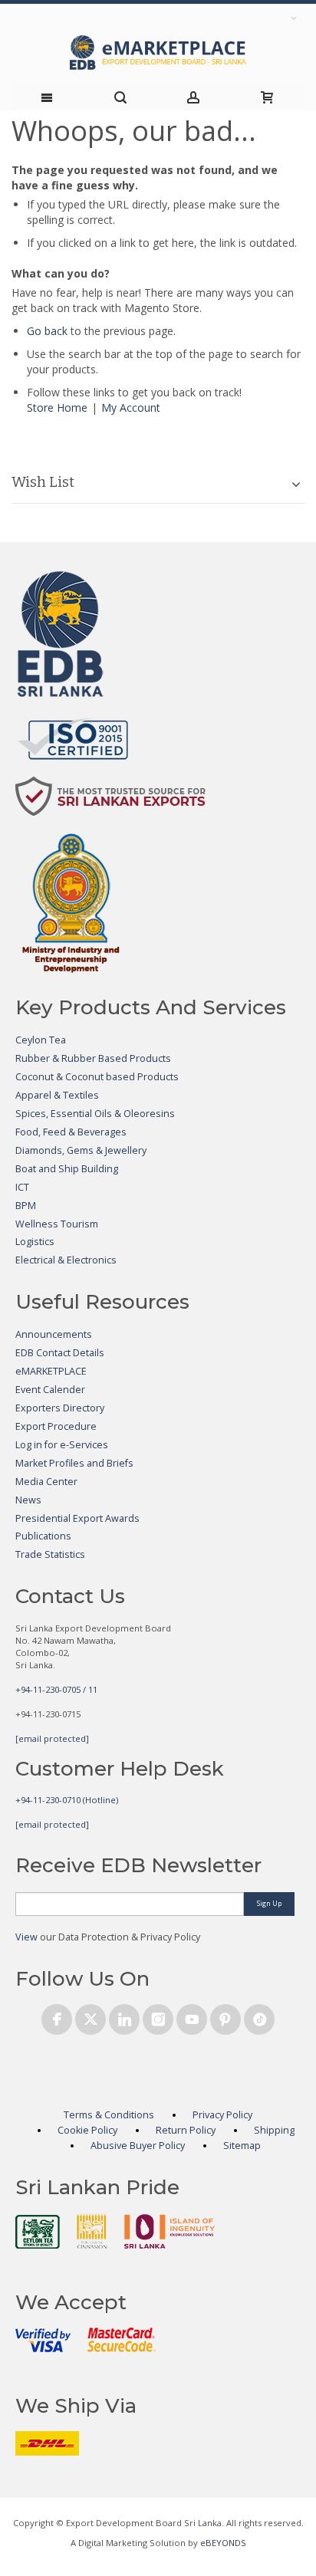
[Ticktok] (259, 2017)
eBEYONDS (223, 2543)
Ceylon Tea (41, 1040)
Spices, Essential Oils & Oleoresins (95, 1114)
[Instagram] (158, 2017)
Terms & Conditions (109, 2115)
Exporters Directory (60, 1408)
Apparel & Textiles (57, 1095)
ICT (22, 1187)
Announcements (54, 1334)
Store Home (57, 407)
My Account (131, 407)
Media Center (46, 1482)
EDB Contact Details (60, 1353)
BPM (26, 1206)
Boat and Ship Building (67, 1169)
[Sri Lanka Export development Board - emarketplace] (158, 53)
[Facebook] (57, 2017)
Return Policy (186, 2130)
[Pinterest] (225, 2017)
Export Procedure (56, 1426)
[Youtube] (192, 2017)
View (26, 1937)
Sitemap (242, 2146)
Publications (43, 1536)
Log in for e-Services (62, 1445)
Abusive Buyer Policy (138, 2146)
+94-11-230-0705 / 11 (56, 1689)
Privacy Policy (222, 2115)
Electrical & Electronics (66, 1260)
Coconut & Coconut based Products (97, 1077)
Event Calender (50, 1390)
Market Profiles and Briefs (74, 1463)
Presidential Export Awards (77, 1518)
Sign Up (269, 1903)
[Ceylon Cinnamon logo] (92, 2231)
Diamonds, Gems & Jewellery (81, 1150)
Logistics (35, 1242)
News (28, 1500)
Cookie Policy (87, 2130)
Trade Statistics (50, 1554)
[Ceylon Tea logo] (38, 2232)
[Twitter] (91, 2017)
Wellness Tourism (57, 1224)
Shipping (274, 2130)
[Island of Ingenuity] (170, 2231)
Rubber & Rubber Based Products (93, 1058)
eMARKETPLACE (51, 1371)
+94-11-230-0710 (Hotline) (67, 1800)
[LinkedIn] (124, 2017)
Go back (47, 331)
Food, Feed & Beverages (71, 1132)
